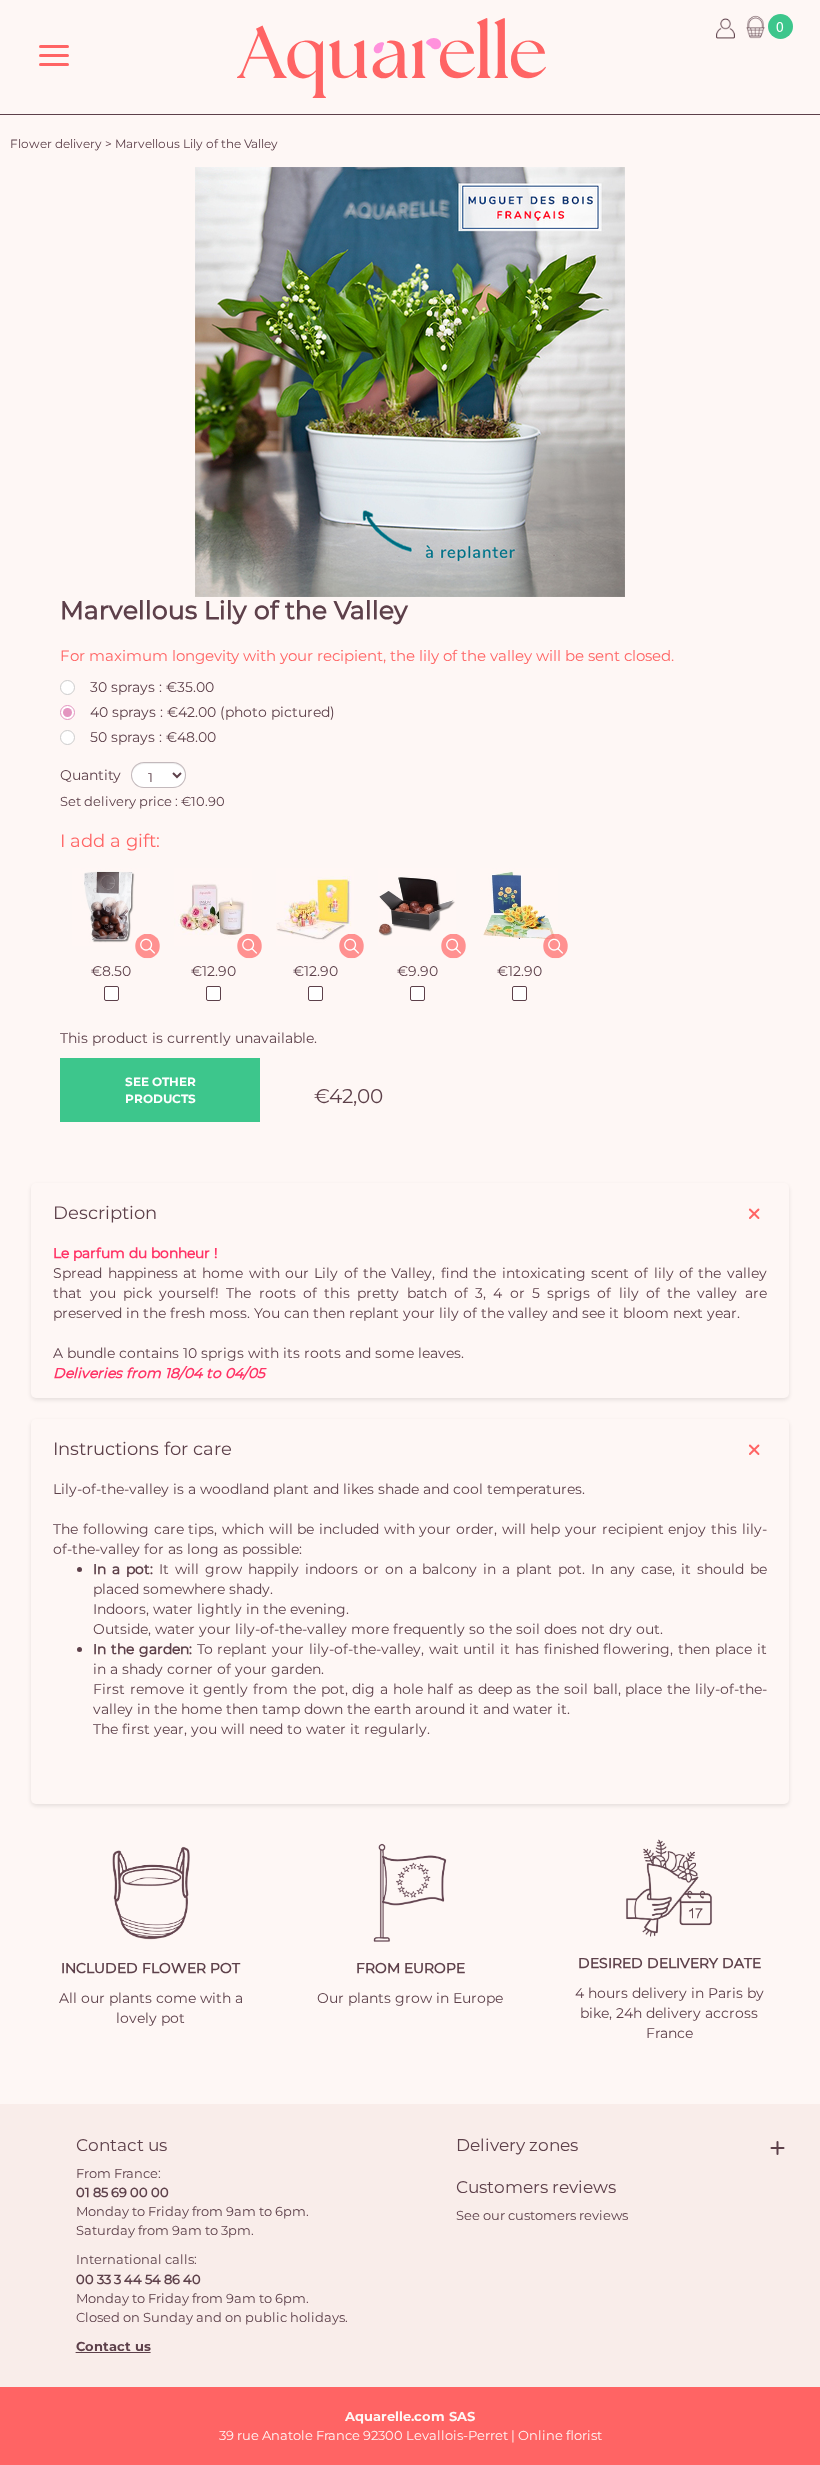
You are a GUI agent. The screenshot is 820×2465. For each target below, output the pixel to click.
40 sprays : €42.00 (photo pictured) (212, 712)
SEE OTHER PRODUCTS (160, 1090)
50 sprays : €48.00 (153, 737)
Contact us (113, 2346)
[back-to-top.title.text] (795, 2270)
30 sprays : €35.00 (152, 687)
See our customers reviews (542, 2215)
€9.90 (417, 971)
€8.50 (111, 971)
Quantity (90, 775)
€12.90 (213, 971)
